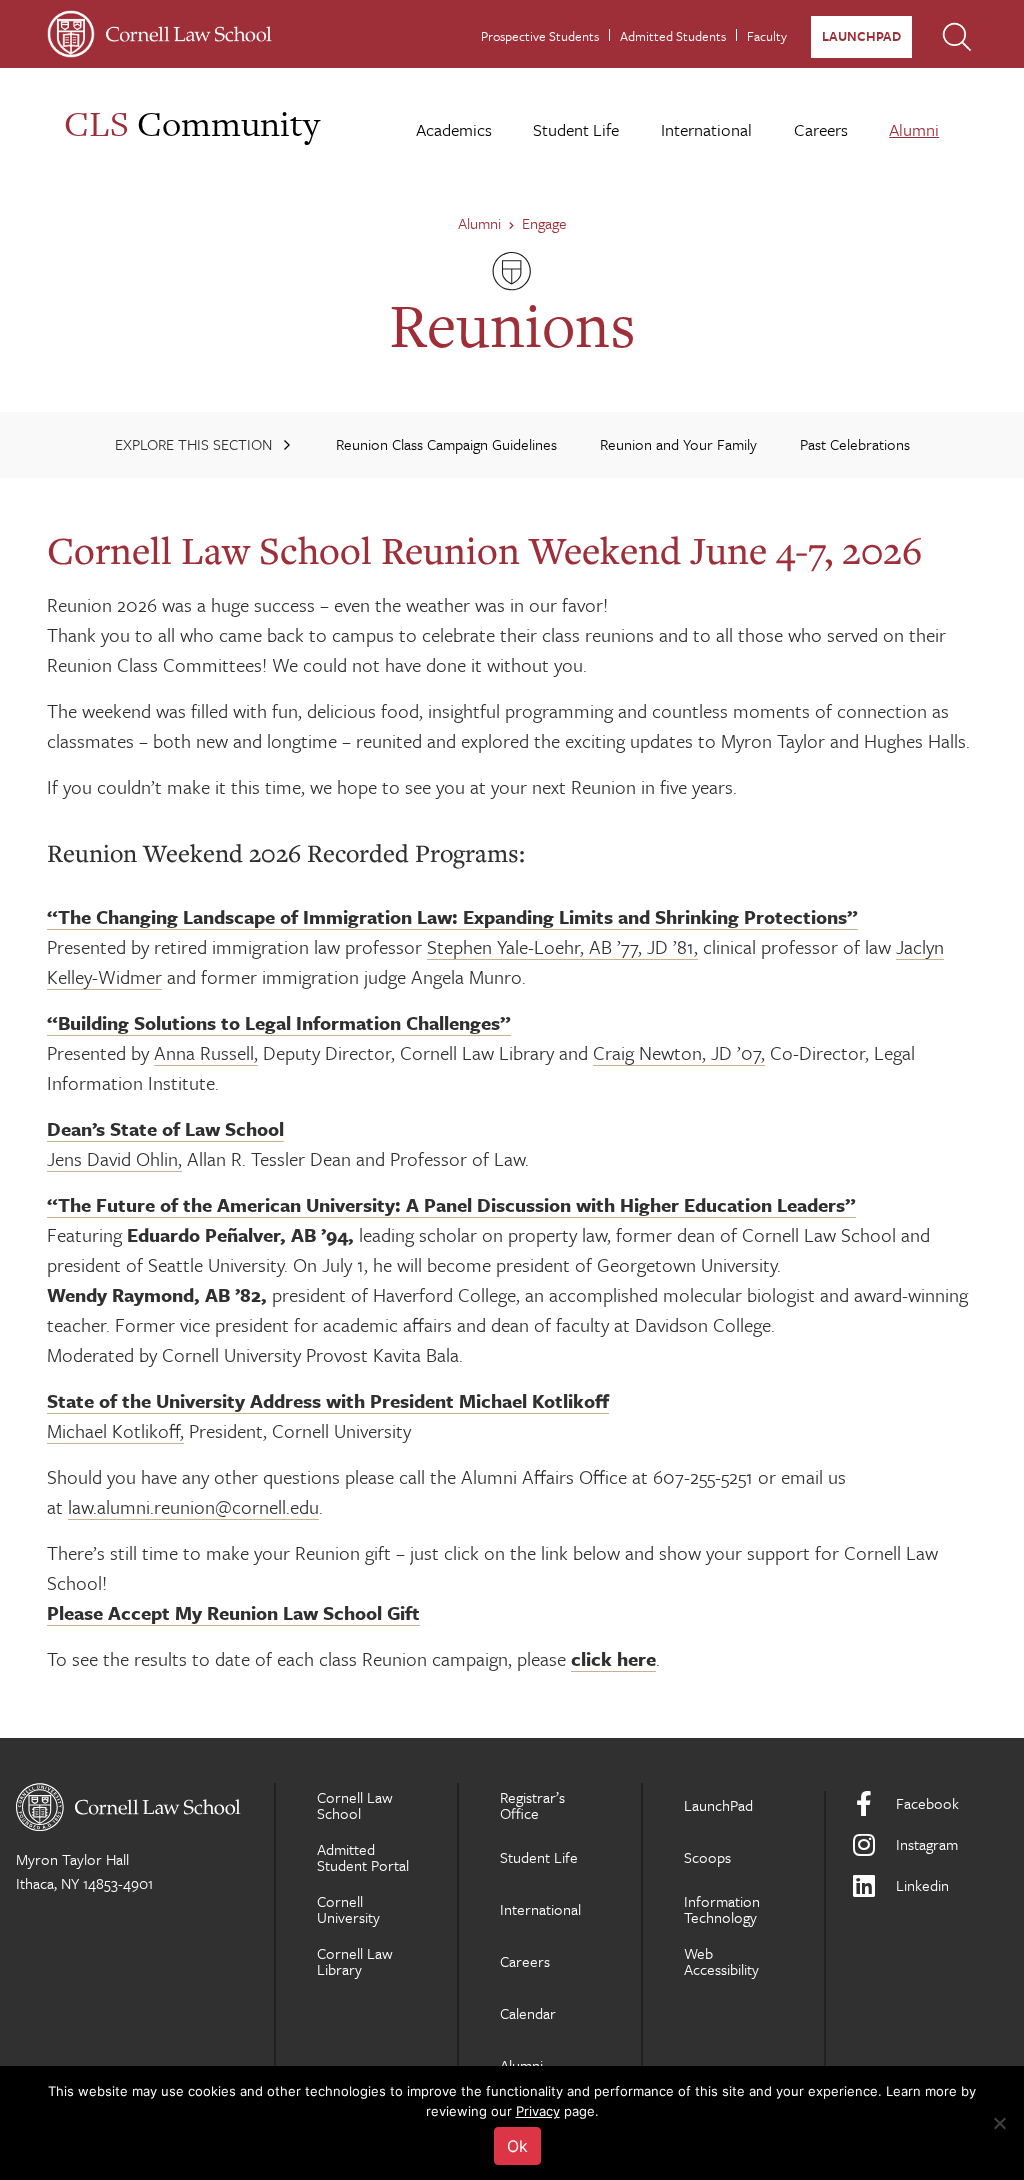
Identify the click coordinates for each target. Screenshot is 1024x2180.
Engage (544, 223)
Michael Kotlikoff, (115, 1430)
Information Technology (722, 1909)
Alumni (914, 129)
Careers (821, 129)
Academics (454, 129)
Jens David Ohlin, (114, 1158)
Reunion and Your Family (678, 444)
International (706, 129)
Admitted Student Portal (363, 1857)
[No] (999, 2123)
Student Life (576, 129)
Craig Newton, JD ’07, (679, 1052)
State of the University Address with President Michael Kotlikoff (328, 1400)
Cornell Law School (355, 1805)
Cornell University (348, 1909)
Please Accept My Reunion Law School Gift (233, 1612)
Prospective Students (540, 36)
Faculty (767, 36)
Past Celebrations (855, 444)
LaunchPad (861, 36)
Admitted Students (673, 36)
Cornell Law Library (355, 1961)
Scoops (707, 1857)
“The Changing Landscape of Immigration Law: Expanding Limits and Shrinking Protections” (452, 916)
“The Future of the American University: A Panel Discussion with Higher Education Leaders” (451, 1204)
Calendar (528, 2013)
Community (192, 123)
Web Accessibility (721, 1961)
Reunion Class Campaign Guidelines (446, 444)
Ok (517, 2146)
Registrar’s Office (532, 1805)
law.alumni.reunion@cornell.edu (193, 1506)
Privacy (538, 2111)
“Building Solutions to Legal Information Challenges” (279, 1022)
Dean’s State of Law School (165, 1128)
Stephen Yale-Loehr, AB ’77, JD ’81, (562, 946)
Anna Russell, (206, 1052)
